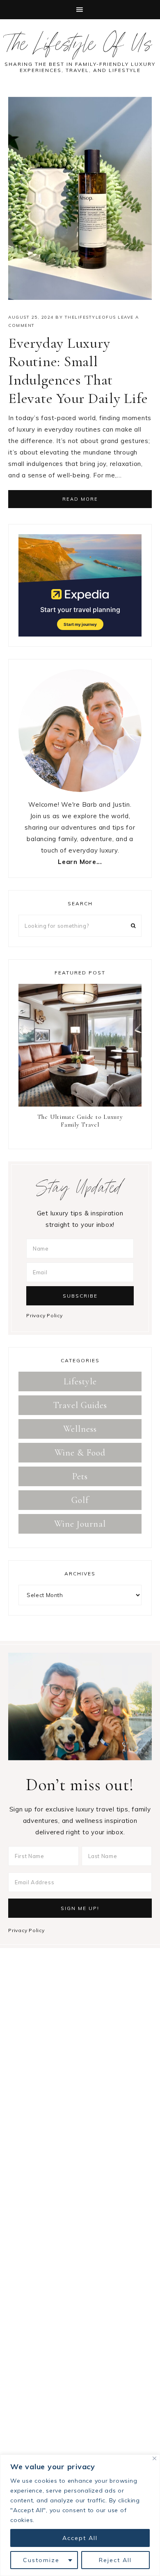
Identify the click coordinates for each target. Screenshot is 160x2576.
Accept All (80, 2538)
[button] (80, 10)
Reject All (115, 2560)
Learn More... (80, 862)
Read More (80, 499)
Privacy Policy (45, 1315)
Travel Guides (80, 1405)
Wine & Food (80, 1453)
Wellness (80, 1429)
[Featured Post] (80, 1047)
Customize (41, 2560)
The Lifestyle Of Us (80, 47)
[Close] (154, 2458)
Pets (80, 1476)
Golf (80, 1500)
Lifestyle (80, 1381)
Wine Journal (80, 1524)
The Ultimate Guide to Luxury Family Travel (80, 1121)
